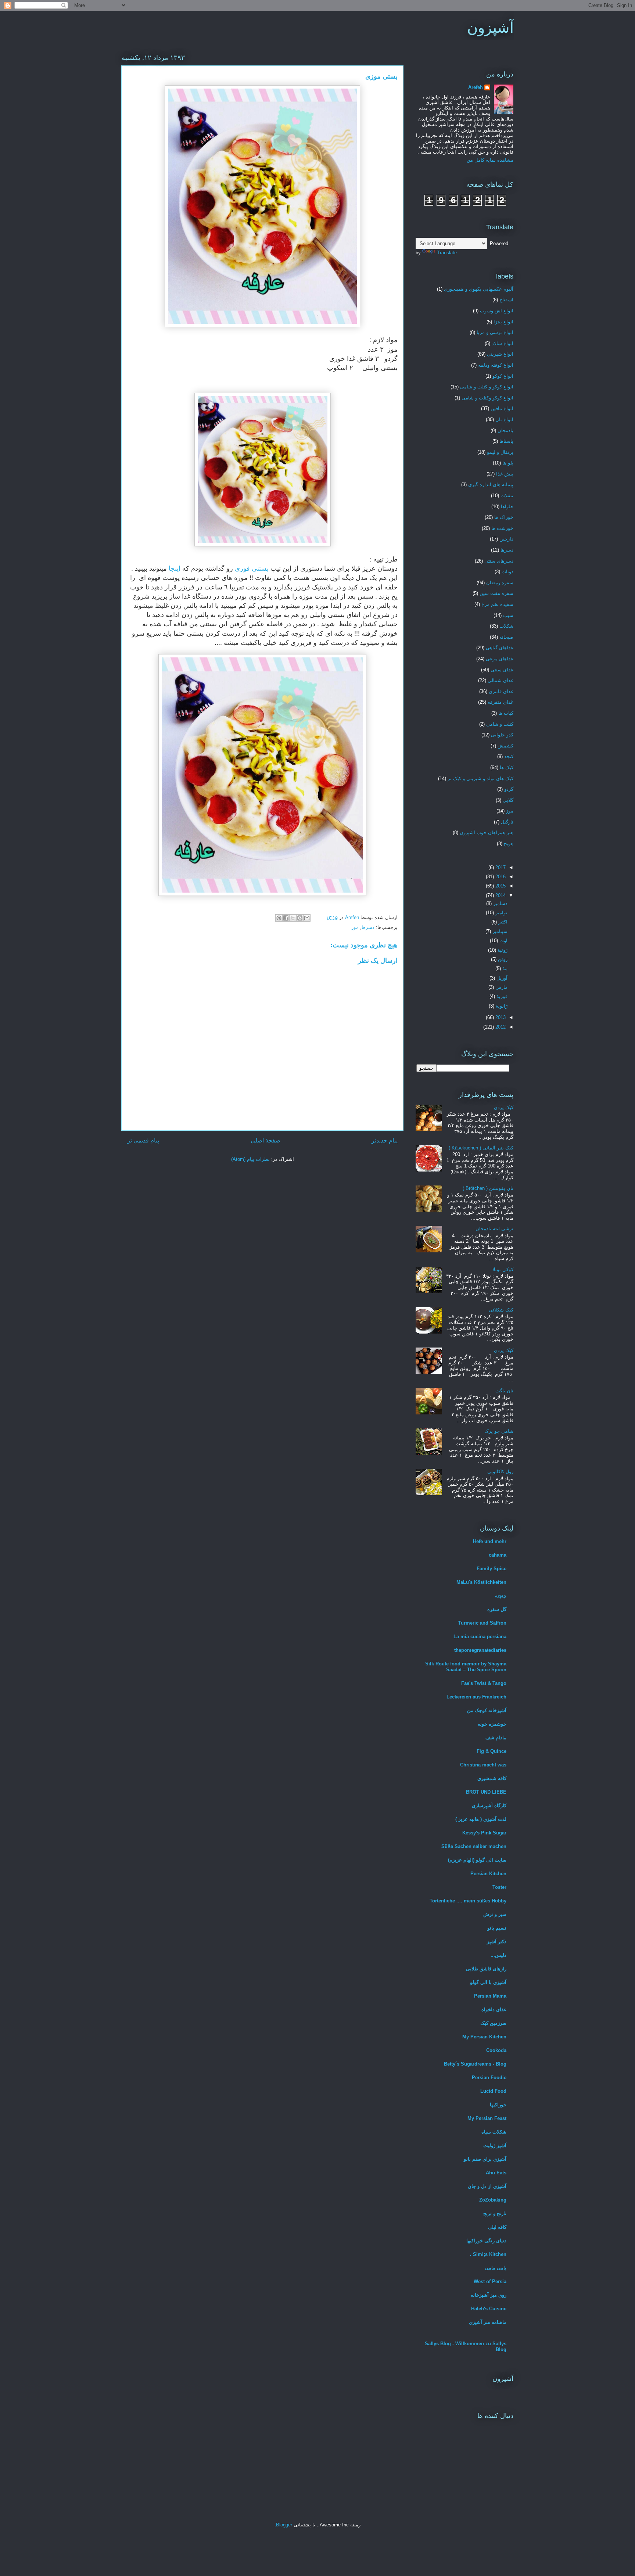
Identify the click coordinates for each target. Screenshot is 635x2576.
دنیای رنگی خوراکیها (486, 2241)
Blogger (284, 2525)
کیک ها (507, 767)
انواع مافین (502, 408)
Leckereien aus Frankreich (476, 1697)
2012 (500, 1027)
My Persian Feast (487, 2118)
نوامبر (501, 913)
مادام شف (496, 1738)
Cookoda (496, 2050)
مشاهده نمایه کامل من (490, 160)
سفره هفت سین (496, 593)
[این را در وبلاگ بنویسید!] (300, 918)
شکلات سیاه (494, 2132)
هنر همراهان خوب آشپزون (487, 833)
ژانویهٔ (501, 1006)
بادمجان (505, 430)
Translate (447, 253)
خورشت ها (502, 528)
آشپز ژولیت (495, 2146)
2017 (500, 867)
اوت (503, 941)
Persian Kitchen (488, 1874)
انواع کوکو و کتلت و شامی (487, 387)
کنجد (509, 756)
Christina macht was (483, 1765)
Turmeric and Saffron (482, 1623)
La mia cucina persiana (480, 1637)
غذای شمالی (501, 680)
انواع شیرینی (500, 354)
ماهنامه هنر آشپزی (488, 2322)
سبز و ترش (495, 1914)
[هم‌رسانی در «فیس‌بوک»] (286, 918)
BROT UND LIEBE (486, 1792)
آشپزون (490, 28)
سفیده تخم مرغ (497, 604)
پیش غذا (505, 474)
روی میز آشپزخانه (489, 2295)
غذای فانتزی (501, 691)
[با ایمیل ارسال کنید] (307, 918)
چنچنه (501, 1596)
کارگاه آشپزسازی (489, 1806)
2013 (500, 1017)
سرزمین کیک (493, 2023)
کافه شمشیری (492, 1778)
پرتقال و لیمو (500, 452)
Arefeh (476, 87)
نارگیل (507, 822)
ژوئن (502, 959)
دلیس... (498, 1955)
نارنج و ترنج (495, 2213)
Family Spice (492, 1569)
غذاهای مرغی (500, 659)
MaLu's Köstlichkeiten (481, 1582)
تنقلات (507, 496)
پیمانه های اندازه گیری (491, 485)
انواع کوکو (503, 376)
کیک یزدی (504, 1107)
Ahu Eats (496, 2173)
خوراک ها (504, 517)
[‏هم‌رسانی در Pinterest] (279, 918)
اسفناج (506, 300)
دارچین (506, 539)
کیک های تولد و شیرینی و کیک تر (480, 778)
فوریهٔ (501, 996)
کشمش (505, 746)
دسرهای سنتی (499, 561)
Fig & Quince (492, 1751)
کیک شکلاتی (501, 1310)
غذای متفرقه (501, 702)
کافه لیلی (497, 2227)
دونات (507, 572)
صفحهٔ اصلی (266, 1140)
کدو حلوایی (502, 735)
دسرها (368, 927)
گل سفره (497, 1609)
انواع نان (504, 419)
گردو (509, 789)
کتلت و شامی (500, 724)
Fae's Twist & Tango (484, 1683)
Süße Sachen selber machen (474, 1846)
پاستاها (506, 441)
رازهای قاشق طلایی (486, 1969)
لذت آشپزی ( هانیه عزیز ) (481, 1819)
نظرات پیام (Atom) (250, 1159)
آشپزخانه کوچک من (487, 1710)
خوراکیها (498, 2105)
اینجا (175, 568)
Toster (499, 1887)
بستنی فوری (252, 568)
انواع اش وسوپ (497, 311)
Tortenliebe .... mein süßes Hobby (468, 1901)
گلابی (508, 800)
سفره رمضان (500, 583)
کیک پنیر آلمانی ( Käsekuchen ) (481, 1148)
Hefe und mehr (490, 1541)
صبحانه (506, 637)
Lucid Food (493, 2091)
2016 (500, 877)
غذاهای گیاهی (500, 648)
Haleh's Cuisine (489, 2309)
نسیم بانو (497, 1928)
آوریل (501, 978)
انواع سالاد (503, 343)
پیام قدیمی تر (143, 1140)
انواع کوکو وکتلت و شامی (487, 398)
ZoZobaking (493, 2200)
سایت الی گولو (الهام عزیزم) (477, 1860)
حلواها (507, 507)
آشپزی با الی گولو (488, 1982)
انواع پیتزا (503, 322)
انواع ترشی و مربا (495, 332)
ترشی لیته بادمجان (494, 1229)
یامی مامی (496, 2268)
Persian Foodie (489, 2078)
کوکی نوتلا (503, 1269)
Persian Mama (490, 1996)
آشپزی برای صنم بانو (485, 2159)
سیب (508, 615)
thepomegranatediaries (480, 1650)
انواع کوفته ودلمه (496, 365)
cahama (498, 1555)
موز (355, 927)
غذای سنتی (502, 670)
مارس (501, 987)
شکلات (506, 626)
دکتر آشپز (497, 1942)
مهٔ (504, 968)
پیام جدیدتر (385, 1140)
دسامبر (500, 903)
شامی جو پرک (499, 1431)
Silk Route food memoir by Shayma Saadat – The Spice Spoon (466, 1667)
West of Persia (490, 2281)
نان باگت (504, 1391)
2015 (500, 886)
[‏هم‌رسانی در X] (293, 918)
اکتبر (502, 922)
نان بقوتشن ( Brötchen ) (488, 1188)
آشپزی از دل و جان (487, 2186)
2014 (500, 895)
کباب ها (506, 713)
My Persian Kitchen (484, 2037)
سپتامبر (499, 931)
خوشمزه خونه (492, 1724)
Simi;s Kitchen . (488, 2254)
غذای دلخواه (494, 2010)
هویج (509, 844)
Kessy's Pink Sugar (484, 1833)
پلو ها (508, 463)
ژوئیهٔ (502, 950)
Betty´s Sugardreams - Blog (475, 2064)
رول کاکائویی (500, 1472)
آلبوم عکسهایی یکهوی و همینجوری (479, 289)
